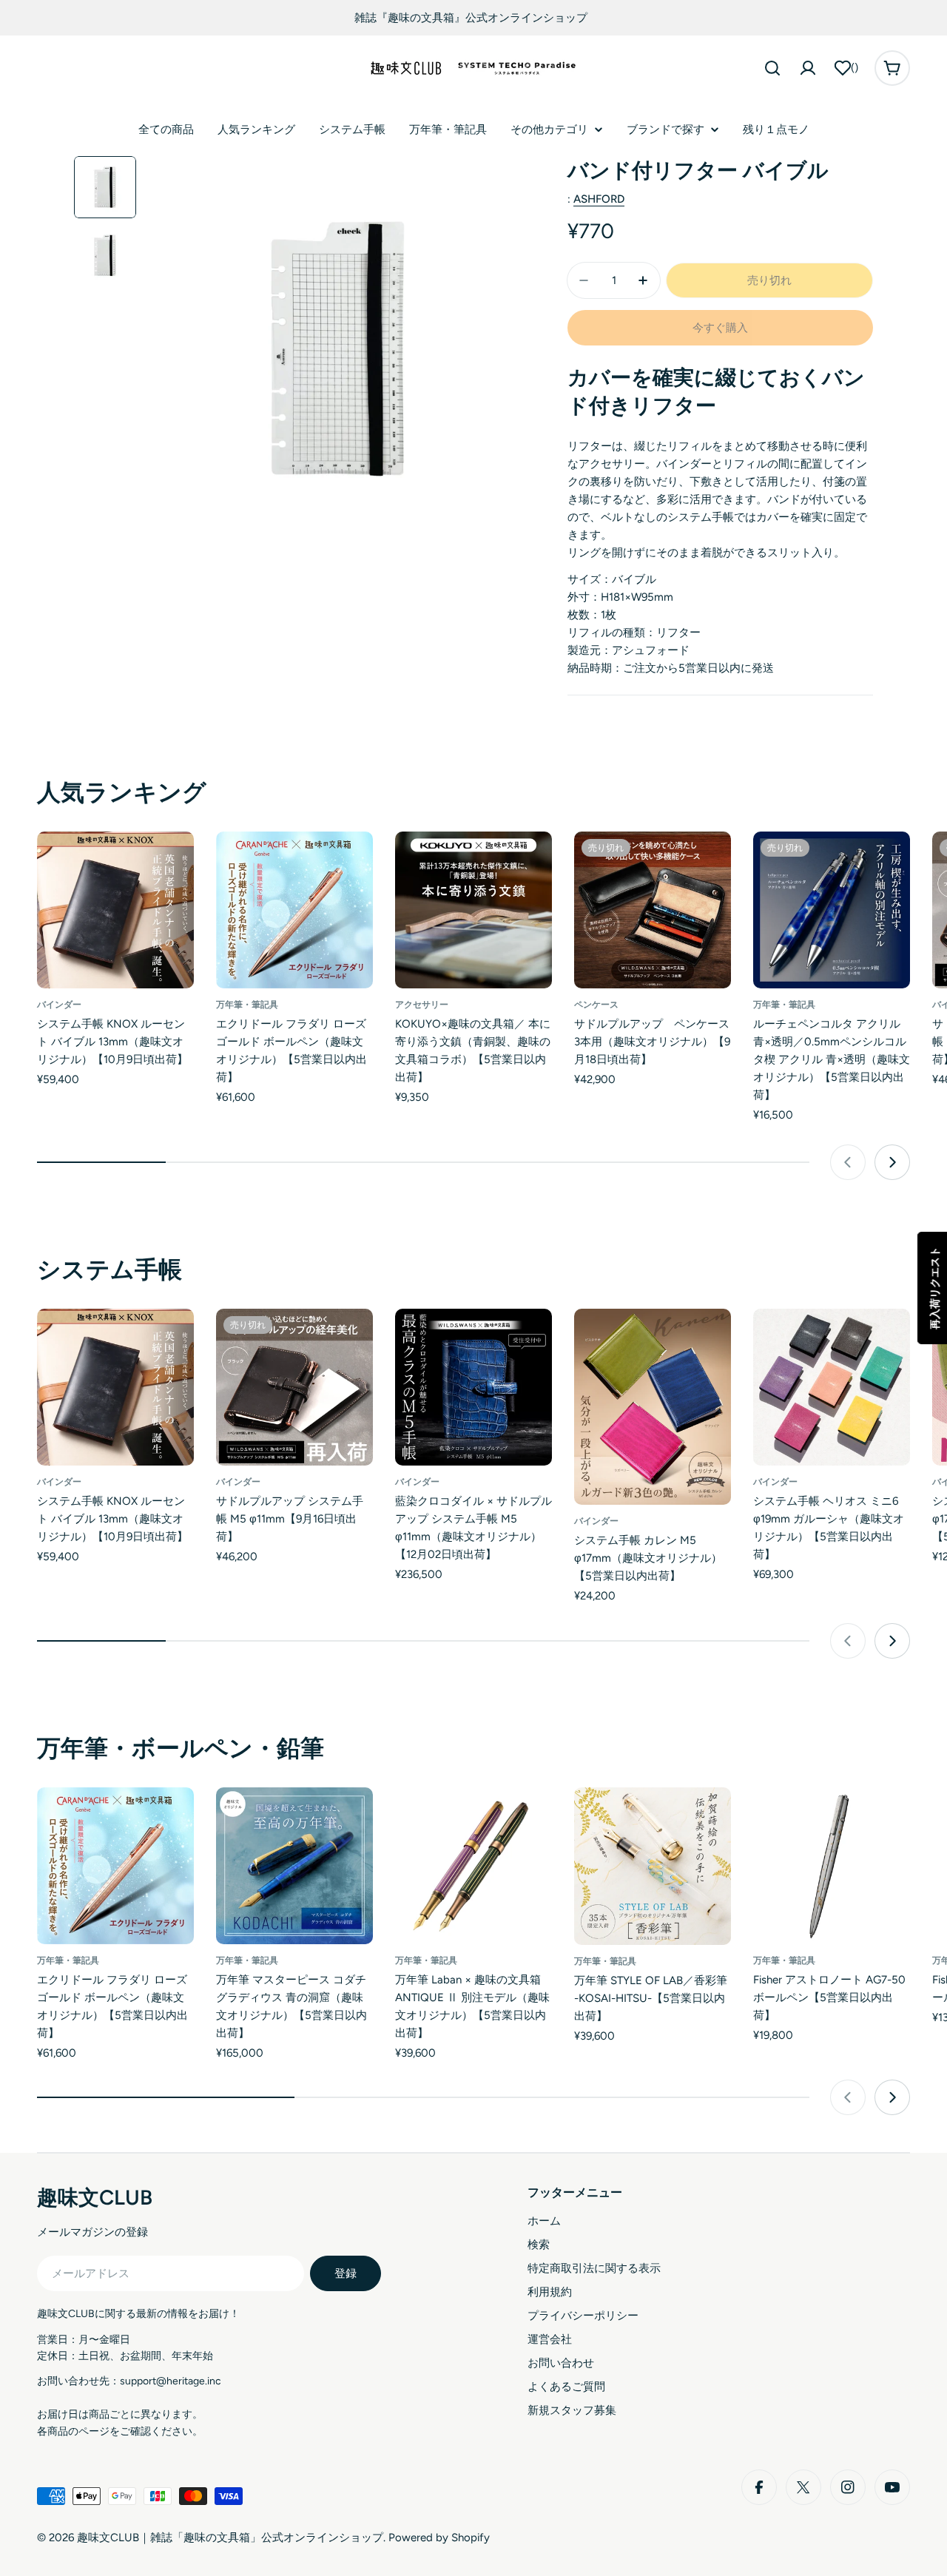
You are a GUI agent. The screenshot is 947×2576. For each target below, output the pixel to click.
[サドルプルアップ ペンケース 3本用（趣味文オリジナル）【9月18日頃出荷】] (653, 910)
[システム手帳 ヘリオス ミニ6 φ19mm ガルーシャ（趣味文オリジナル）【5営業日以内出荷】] (832, 1387)
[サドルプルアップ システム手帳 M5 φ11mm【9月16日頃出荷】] (294, 1387)
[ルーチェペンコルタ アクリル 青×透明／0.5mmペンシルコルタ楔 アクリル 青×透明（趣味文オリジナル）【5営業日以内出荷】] (832, 910)
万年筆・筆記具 (247, 1005)
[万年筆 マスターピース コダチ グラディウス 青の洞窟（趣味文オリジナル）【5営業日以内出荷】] (294, 1866)
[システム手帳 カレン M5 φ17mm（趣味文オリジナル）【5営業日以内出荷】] (653, 1407)
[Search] (772, 68)
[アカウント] (808, 68)
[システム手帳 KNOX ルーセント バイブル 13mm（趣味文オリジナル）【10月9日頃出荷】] (115, 910)
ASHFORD (599, 199)
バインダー (59, 1005)
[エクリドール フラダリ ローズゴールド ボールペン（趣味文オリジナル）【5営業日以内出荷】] (294, 910)
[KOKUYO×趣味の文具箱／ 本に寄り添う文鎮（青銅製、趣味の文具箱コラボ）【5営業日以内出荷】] (473, 910)
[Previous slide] (848, 1162)
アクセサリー (422, 1005)
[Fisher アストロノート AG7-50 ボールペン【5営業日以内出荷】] (832, 1866)
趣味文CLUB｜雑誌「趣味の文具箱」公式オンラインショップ (230, 2538)
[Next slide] (892, 1162)
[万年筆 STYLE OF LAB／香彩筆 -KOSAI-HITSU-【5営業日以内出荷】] (653, 1866)
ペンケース (596, 1005)
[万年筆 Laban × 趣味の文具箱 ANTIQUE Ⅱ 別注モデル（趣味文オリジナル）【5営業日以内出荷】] (473, 1866)
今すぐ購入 (720, 328)
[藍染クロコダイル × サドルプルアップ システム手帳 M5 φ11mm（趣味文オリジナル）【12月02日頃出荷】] (473, 1387)
